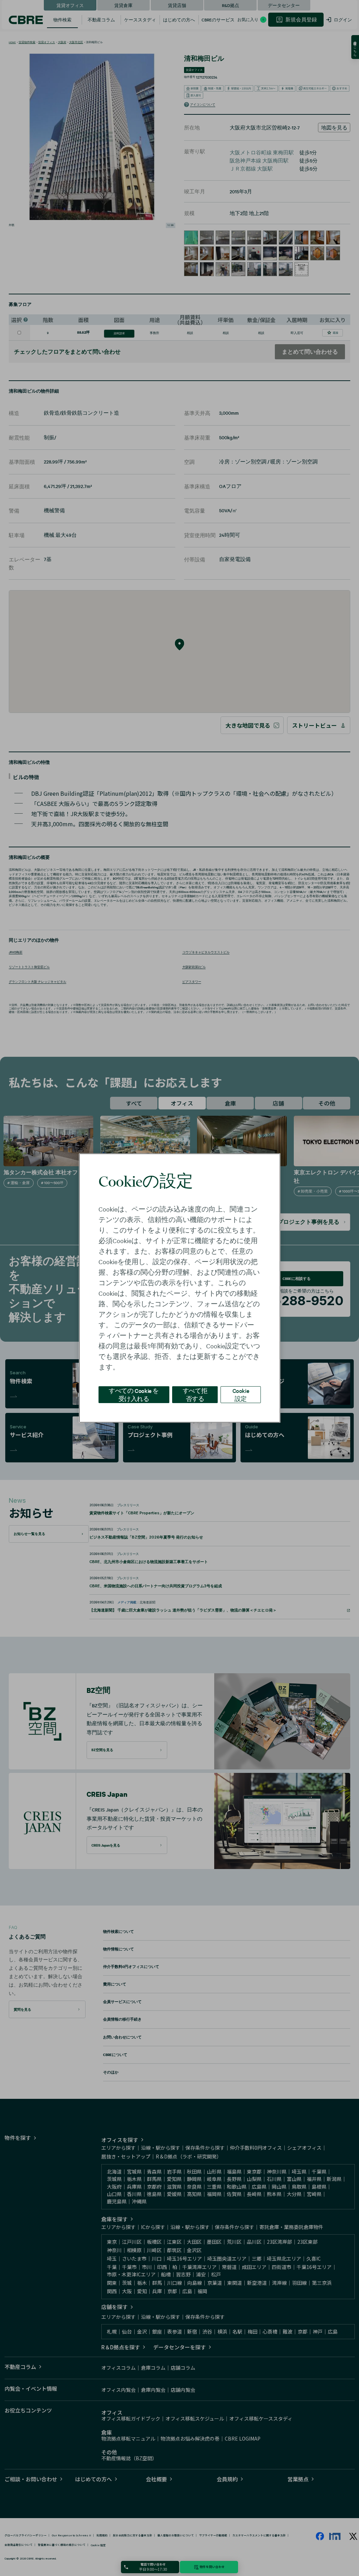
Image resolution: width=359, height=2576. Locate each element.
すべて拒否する (195, 1394)
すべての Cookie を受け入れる (134, 1394)
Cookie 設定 (241, 1394)
